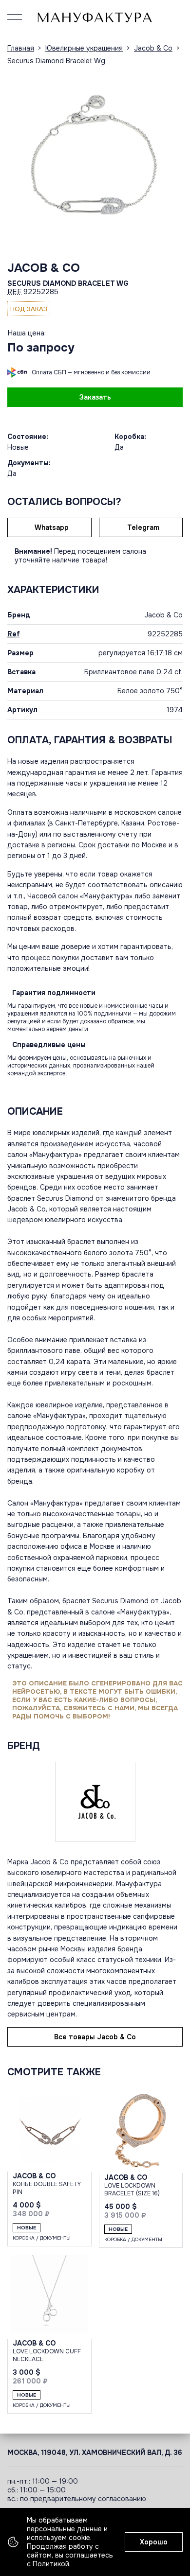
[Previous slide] (17, 158)
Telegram (143, 527)
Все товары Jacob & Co (95, 2037)
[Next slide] (173, 158)
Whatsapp (52, 527)
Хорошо (154, 2542)
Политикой (51, 2564)
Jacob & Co (44, 268)
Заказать (95, 397)
